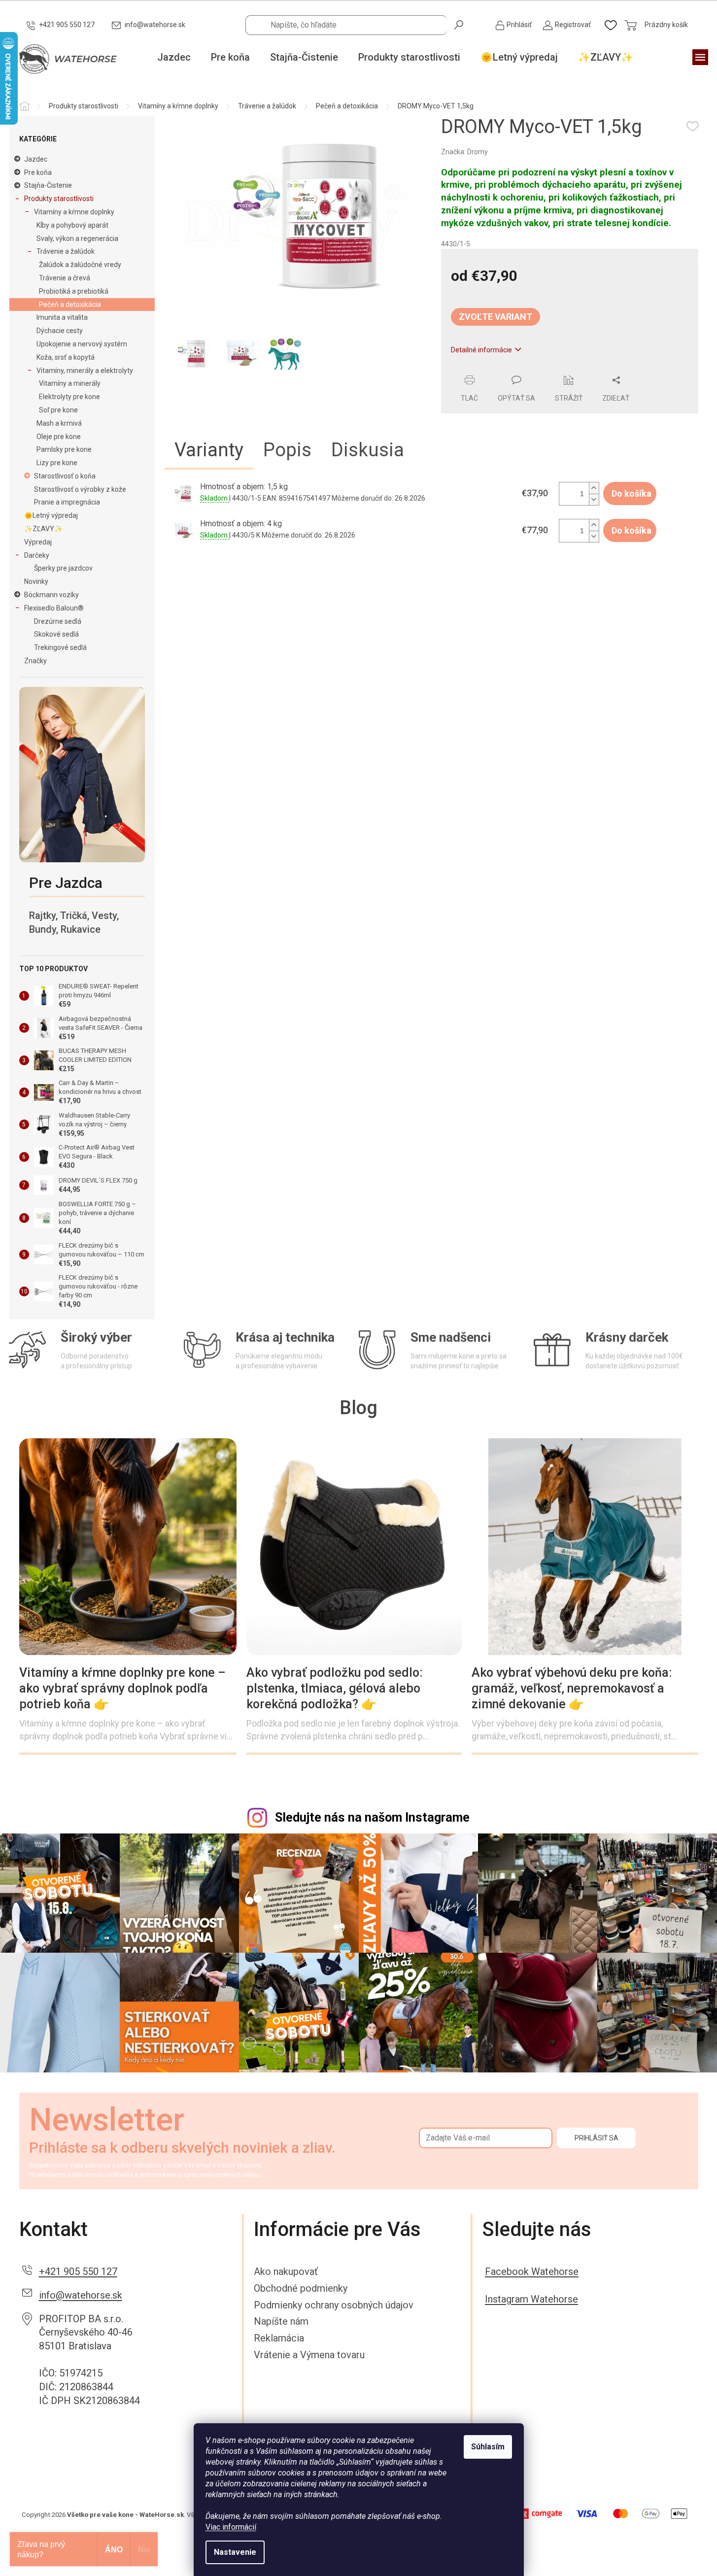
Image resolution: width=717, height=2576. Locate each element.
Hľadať (459, 24)
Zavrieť (508, 370)
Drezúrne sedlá (58, 621)
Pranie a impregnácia (67, 502)
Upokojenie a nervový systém (82, 344)
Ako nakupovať (286, 2271)
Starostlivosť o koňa (65, 476)
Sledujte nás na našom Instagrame (372, 1817)
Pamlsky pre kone (64, 449)
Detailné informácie (481, 350)
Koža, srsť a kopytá (66, 357)
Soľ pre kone (58, 410)
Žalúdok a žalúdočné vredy (80, 265)
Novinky (36, 581)
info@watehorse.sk (81, 2295)
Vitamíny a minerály (70, 383)
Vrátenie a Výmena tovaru (309, 2355)
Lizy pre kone (57, 463)
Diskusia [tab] (368, 450)
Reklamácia (279, 2338)
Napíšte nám (281, 2321)
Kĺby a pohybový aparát (72, 225)
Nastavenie (235, 2552)
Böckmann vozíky (51, 595)
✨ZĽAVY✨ (43, 529)
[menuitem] (174, 58)
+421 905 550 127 (78, 2271)
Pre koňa (38, 172)
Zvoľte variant (495, 317)
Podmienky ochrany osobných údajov (334, 2305)
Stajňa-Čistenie (48, 185)
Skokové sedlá (56, 634)
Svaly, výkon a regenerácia (77, 238)
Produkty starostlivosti (59, 199)
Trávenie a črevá (65, 278)
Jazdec (36, 159)
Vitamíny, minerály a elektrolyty (85, 371)
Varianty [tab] (209, 450)
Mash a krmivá (59, 423)
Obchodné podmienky (301, 2288)
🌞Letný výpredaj (51, 515)
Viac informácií (231, 2527)
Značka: (464, 152)
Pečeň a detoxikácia (70, 305)
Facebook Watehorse (532, 2271)
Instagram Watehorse (531, 2299)
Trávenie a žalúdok (66, 251)
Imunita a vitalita (62, 317)
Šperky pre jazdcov (63, 568)
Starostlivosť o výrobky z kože (80, 489)
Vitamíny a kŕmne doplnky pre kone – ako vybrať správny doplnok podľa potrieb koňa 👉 (122, 1688)
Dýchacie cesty (60, 331)
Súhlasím (488, 2447)
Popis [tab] (287, 450)
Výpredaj (38, 542)
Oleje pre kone (59, 437)
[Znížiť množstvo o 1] (594, 499)
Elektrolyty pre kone (69, 397)
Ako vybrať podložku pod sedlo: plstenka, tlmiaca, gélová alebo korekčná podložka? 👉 (335, 1688)
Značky (35, 661)
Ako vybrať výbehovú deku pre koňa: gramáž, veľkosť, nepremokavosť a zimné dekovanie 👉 (572, 1688)
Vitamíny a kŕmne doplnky (74, 212)
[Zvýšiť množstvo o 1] (594, 488)
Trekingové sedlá (60, 647)
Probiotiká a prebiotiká (74, 291)
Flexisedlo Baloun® (54, 608)
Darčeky (37, 555)
